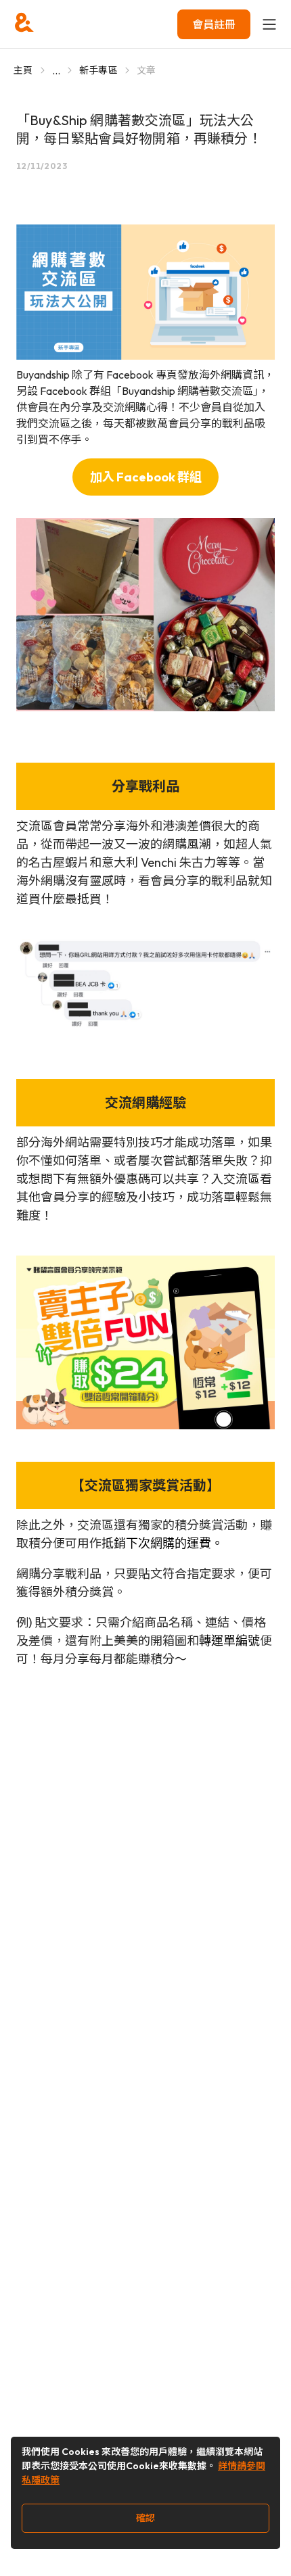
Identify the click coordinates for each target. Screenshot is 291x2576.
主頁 (23, 70)
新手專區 (98, 70)
